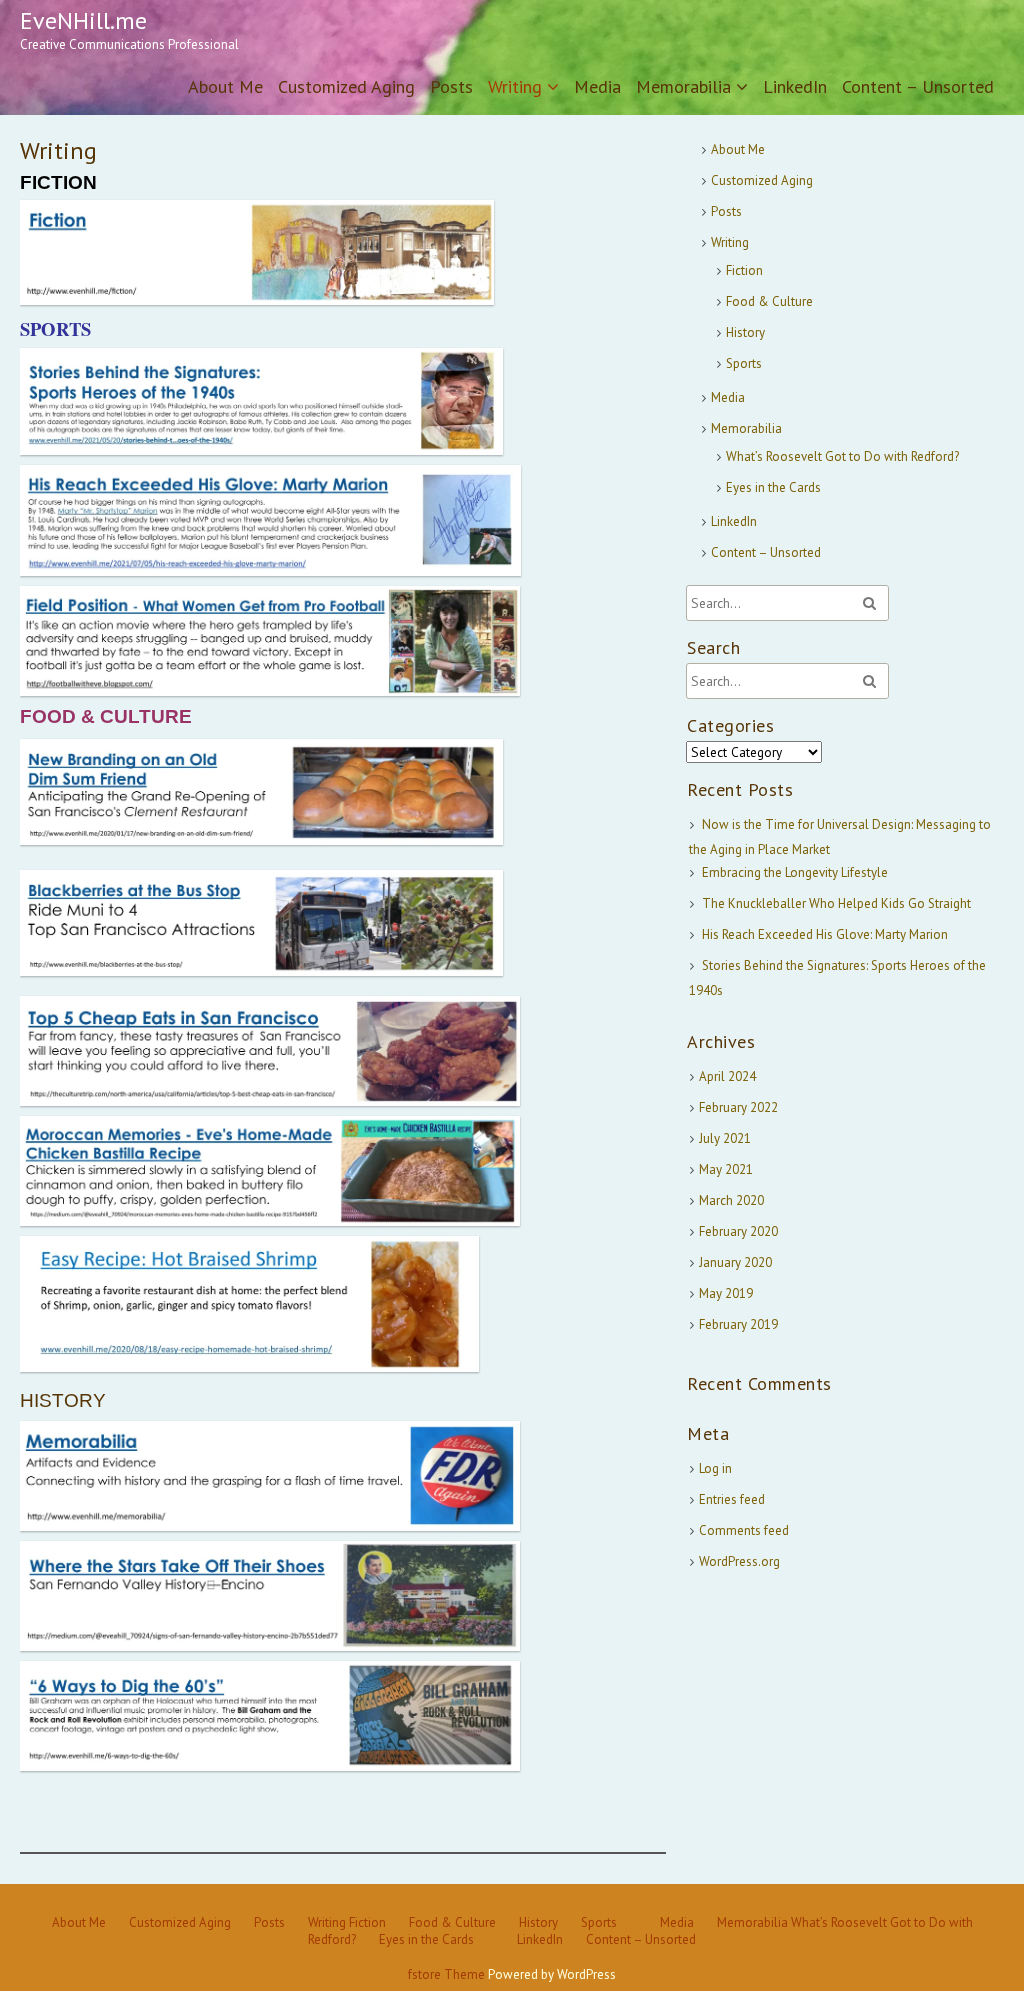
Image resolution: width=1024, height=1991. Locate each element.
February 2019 (738, 1324)
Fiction (744, 270)
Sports (744, 363)
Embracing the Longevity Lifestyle (795, 872)
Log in (715, 1468)
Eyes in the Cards (773, 487)
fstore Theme (448, 1974)
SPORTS (55, 328)
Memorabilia (683, 86)
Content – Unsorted (918, 86)
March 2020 (731, 1200)
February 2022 (738, 1107)
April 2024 (727, 1076)
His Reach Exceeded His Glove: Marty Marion (825, 934)
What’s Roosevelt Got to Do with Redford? (842, 456)
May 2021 (726, 1169)
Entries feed (732, 1499)
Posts (451, 86)
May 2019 (726, 1293)
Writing (515, 86)
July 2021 (725, 1138)
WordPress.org (739, 1561)
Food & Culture (769, 301)
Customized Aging (346, 86)
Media (597, 86)
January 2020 (735, 1262)
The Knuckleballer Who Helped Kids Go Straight (836, 903)
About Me (225, 86)
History (745, 332)
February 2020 (738, 1231)
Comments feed (744, 1530)
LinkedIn (795, 86)
